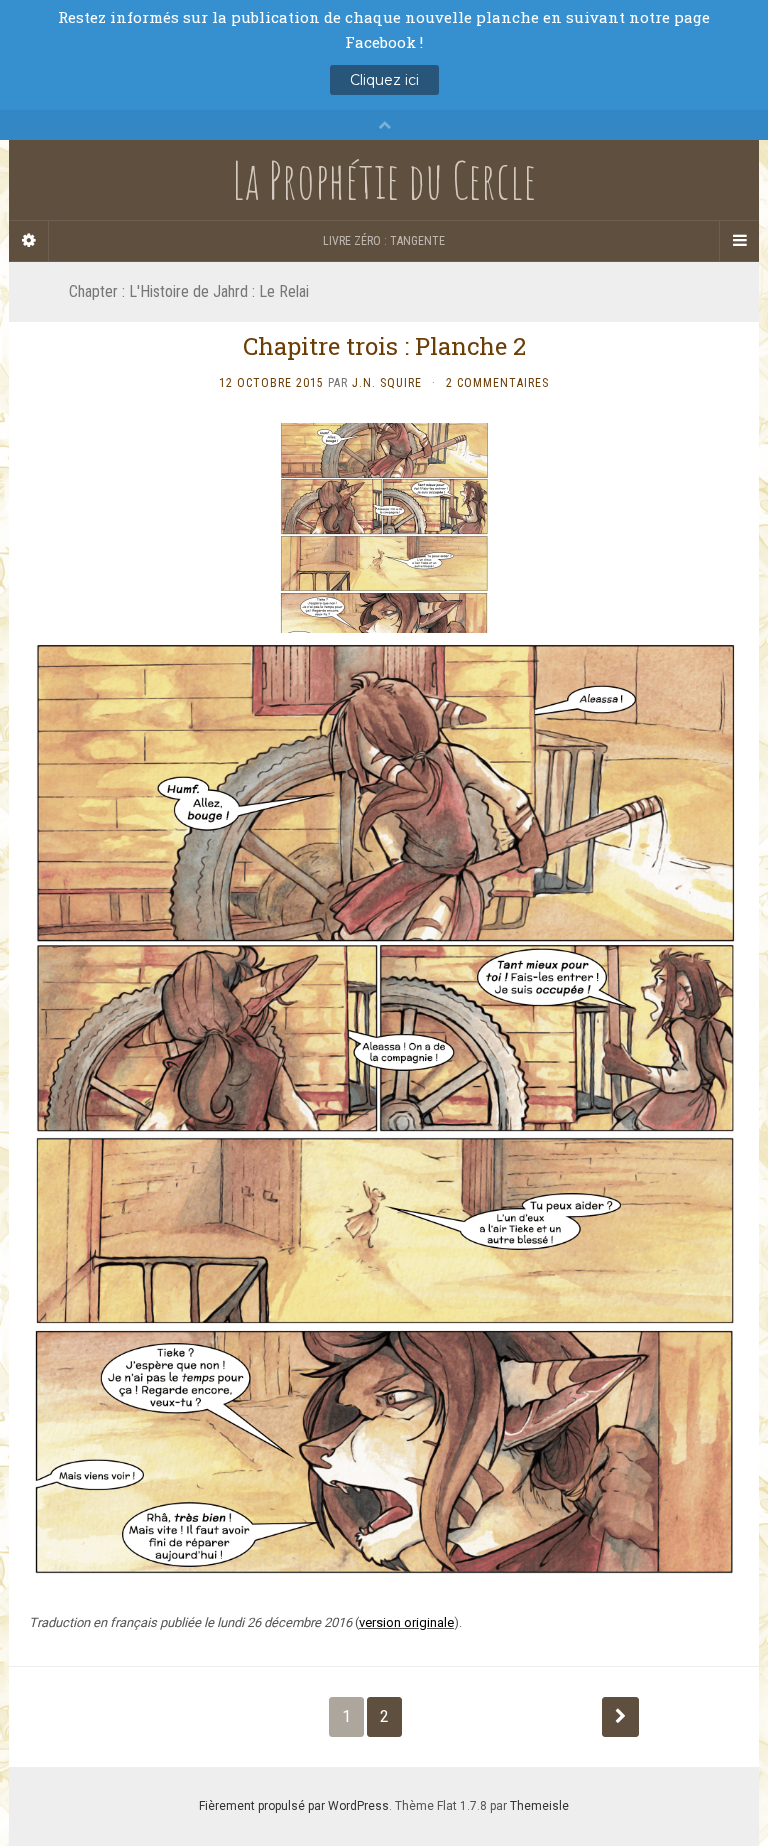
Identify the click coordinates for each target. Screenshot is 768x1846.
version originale (406, 1622)
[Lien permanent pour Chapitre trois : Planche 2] (384, 527)
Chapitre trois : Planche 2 (384, 346)
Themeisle (539, 1806)
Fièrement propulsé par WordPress (294, 1806)
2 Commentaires (497, 383)
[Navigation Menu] (739, 241)
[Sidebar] (29, 241)
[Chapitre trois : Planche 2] (384, 1109)
